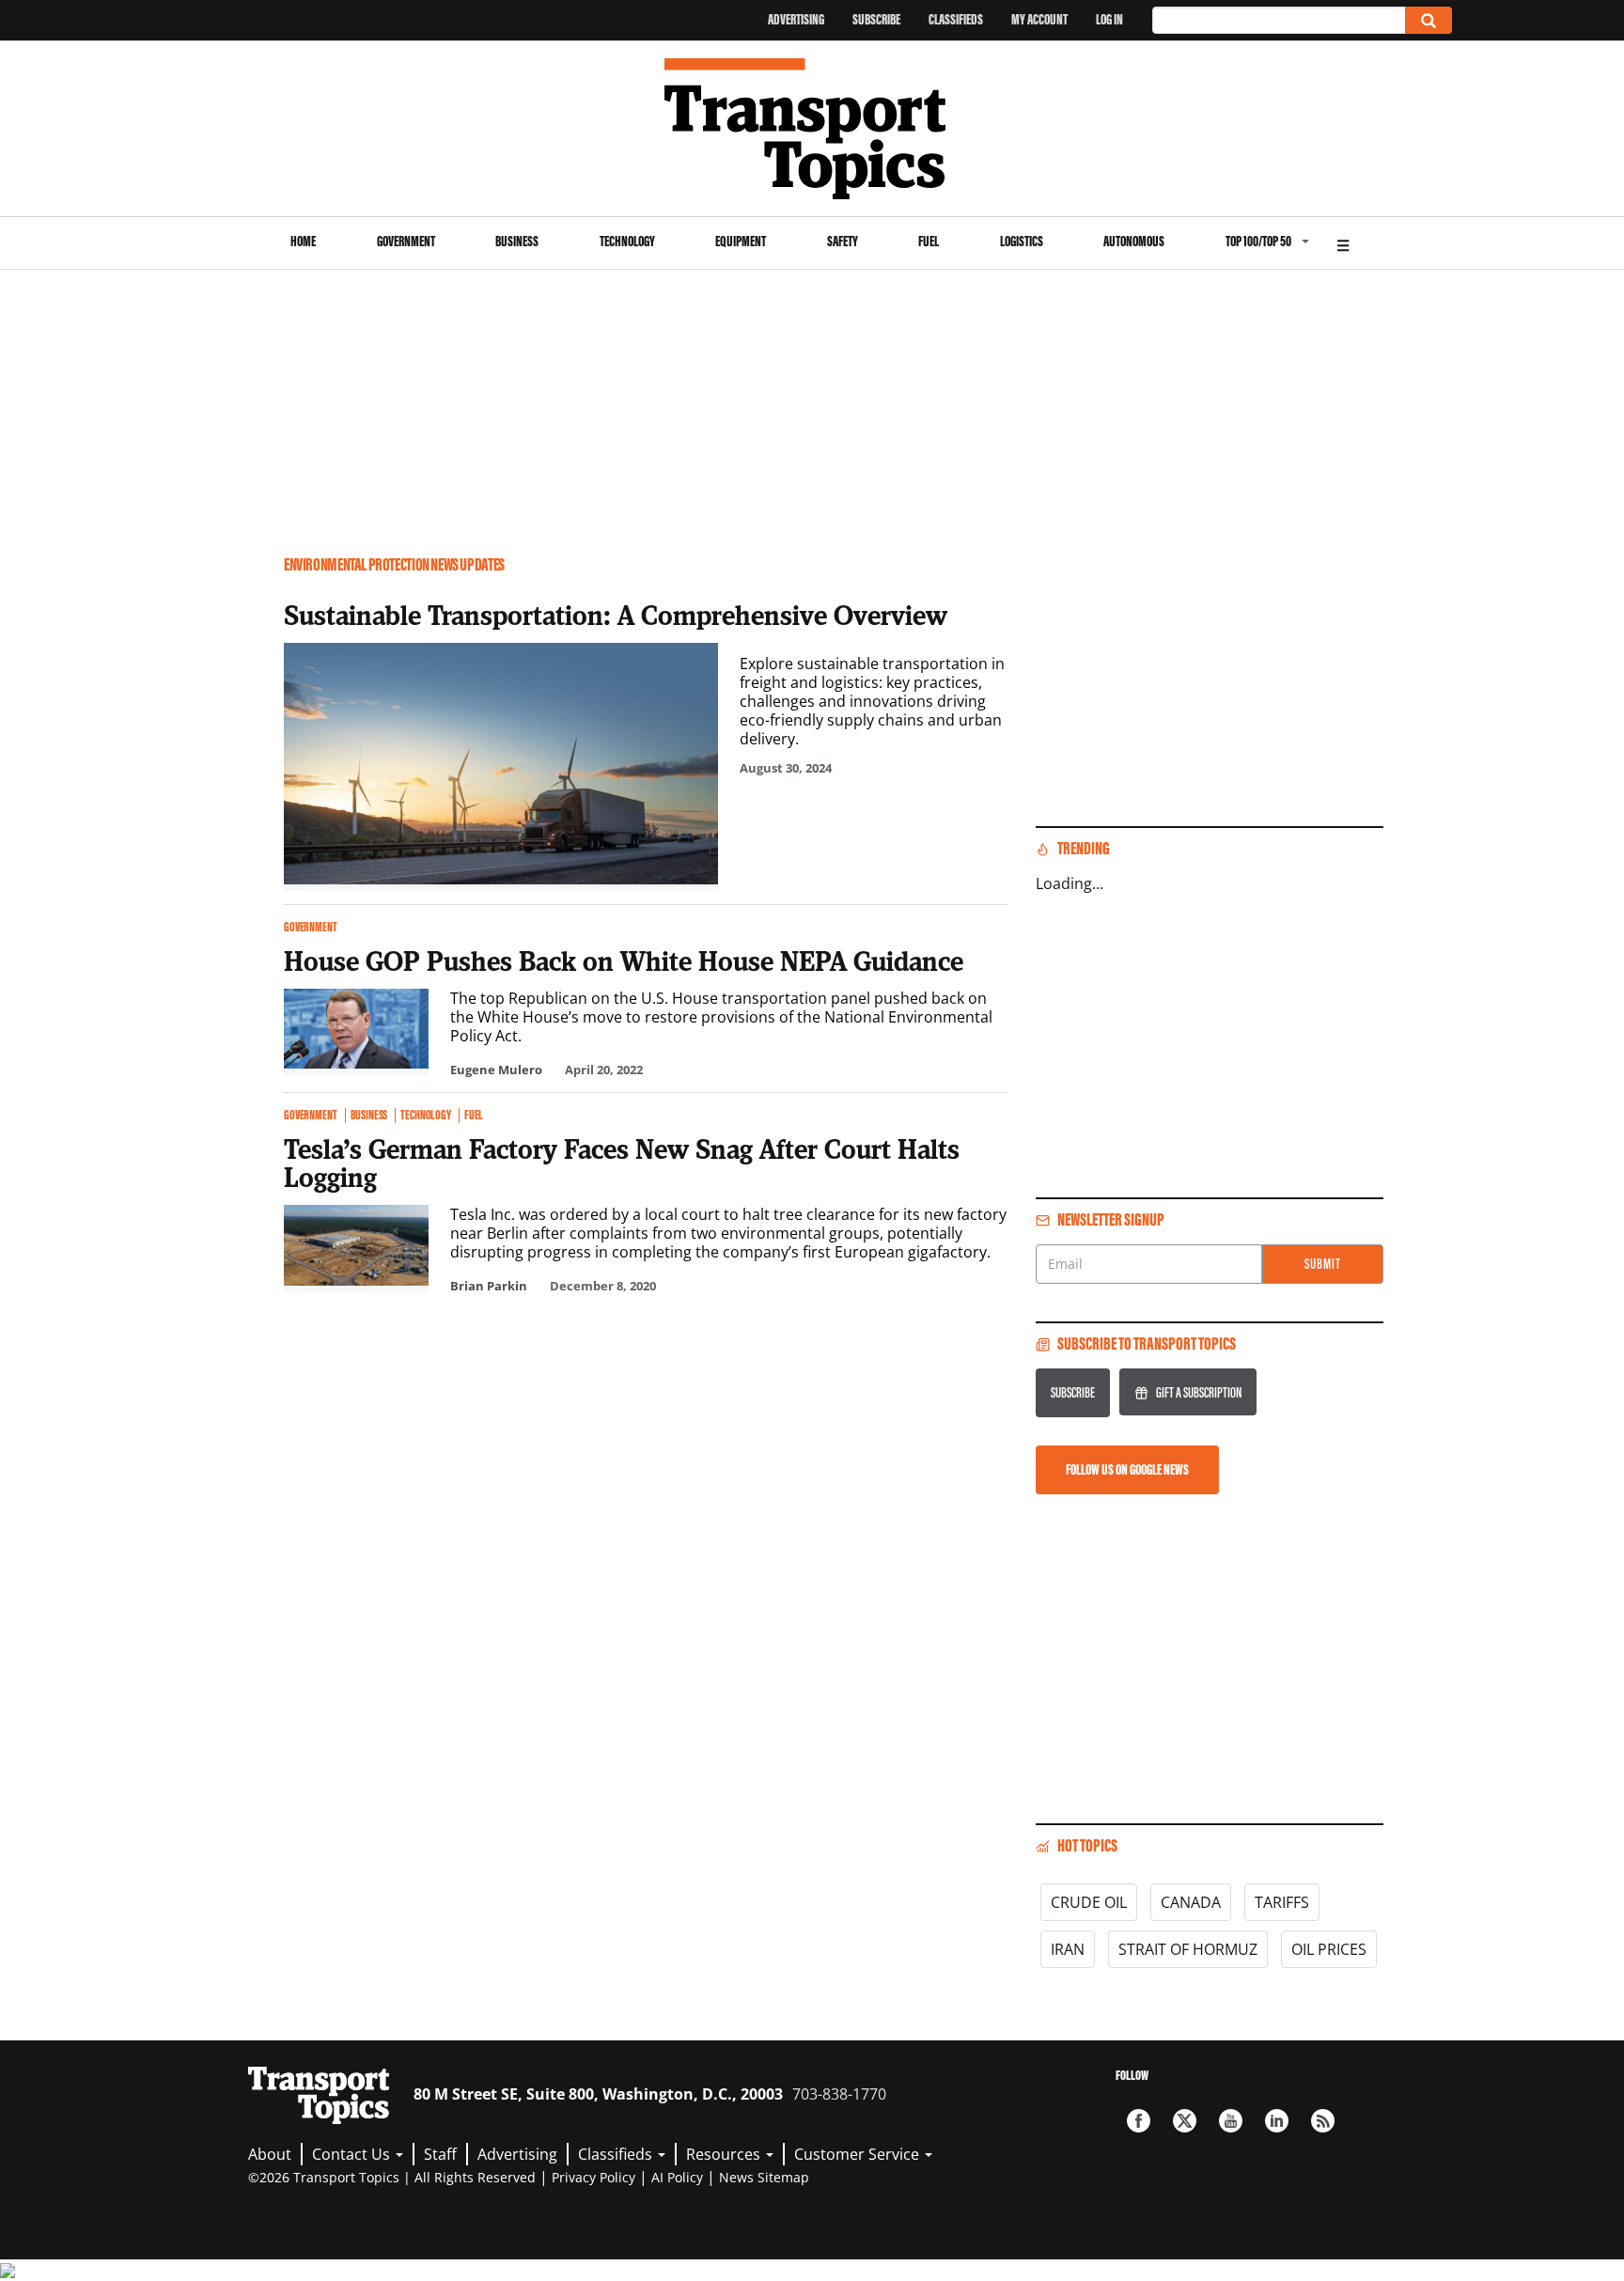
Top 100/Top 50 (1258, 241)
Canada (1191, 1902)
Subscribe (876, 19)
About (270, 2154)
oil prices (1329, 1949)
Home (303, 241)
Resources (725, 2154)
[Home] (812, 129)
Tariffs (1282, 1902)
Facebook (1139, 2121)
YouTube (1231, 2121)
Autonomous (1134, 241)
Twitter (1185, 2121)
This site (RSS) (1323, 2121)
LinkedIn (1277, 2121)
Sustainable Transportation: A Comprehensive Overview (616, 615)
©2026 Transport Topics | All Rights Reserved (392, 2177)
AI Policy (677, 2177)
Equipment (741, 241)
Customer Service (859, 2154)
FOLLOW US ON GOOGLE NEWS (1127, 1469)
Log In (1109, 19)
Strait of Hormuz (1188, 1949)
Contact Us (353, 2154)
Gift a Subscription (1199, 1392)
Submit (1323, 1264)
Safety (843, 241)
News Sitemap (764, 2177)
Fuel (929, 241)
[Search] (1429, 20)
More (1343, 243)
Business (517, 241)
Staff (440, 2154)
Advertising (796, 19)
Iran (1068, 1949)
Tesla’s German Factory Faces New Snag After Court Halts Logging (622, 1163)
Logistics (1022, 241)
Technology (627, 241)
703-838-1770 (839, 2094)
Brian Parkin (489, 1286)
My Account (1039, 19)
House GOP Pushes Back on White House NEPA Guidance (624, 961)
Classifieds (956, 19)
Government (406, 241)
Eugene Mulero (496, 1070)
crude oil (1089, 1902)
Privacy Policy (593, 2177)
